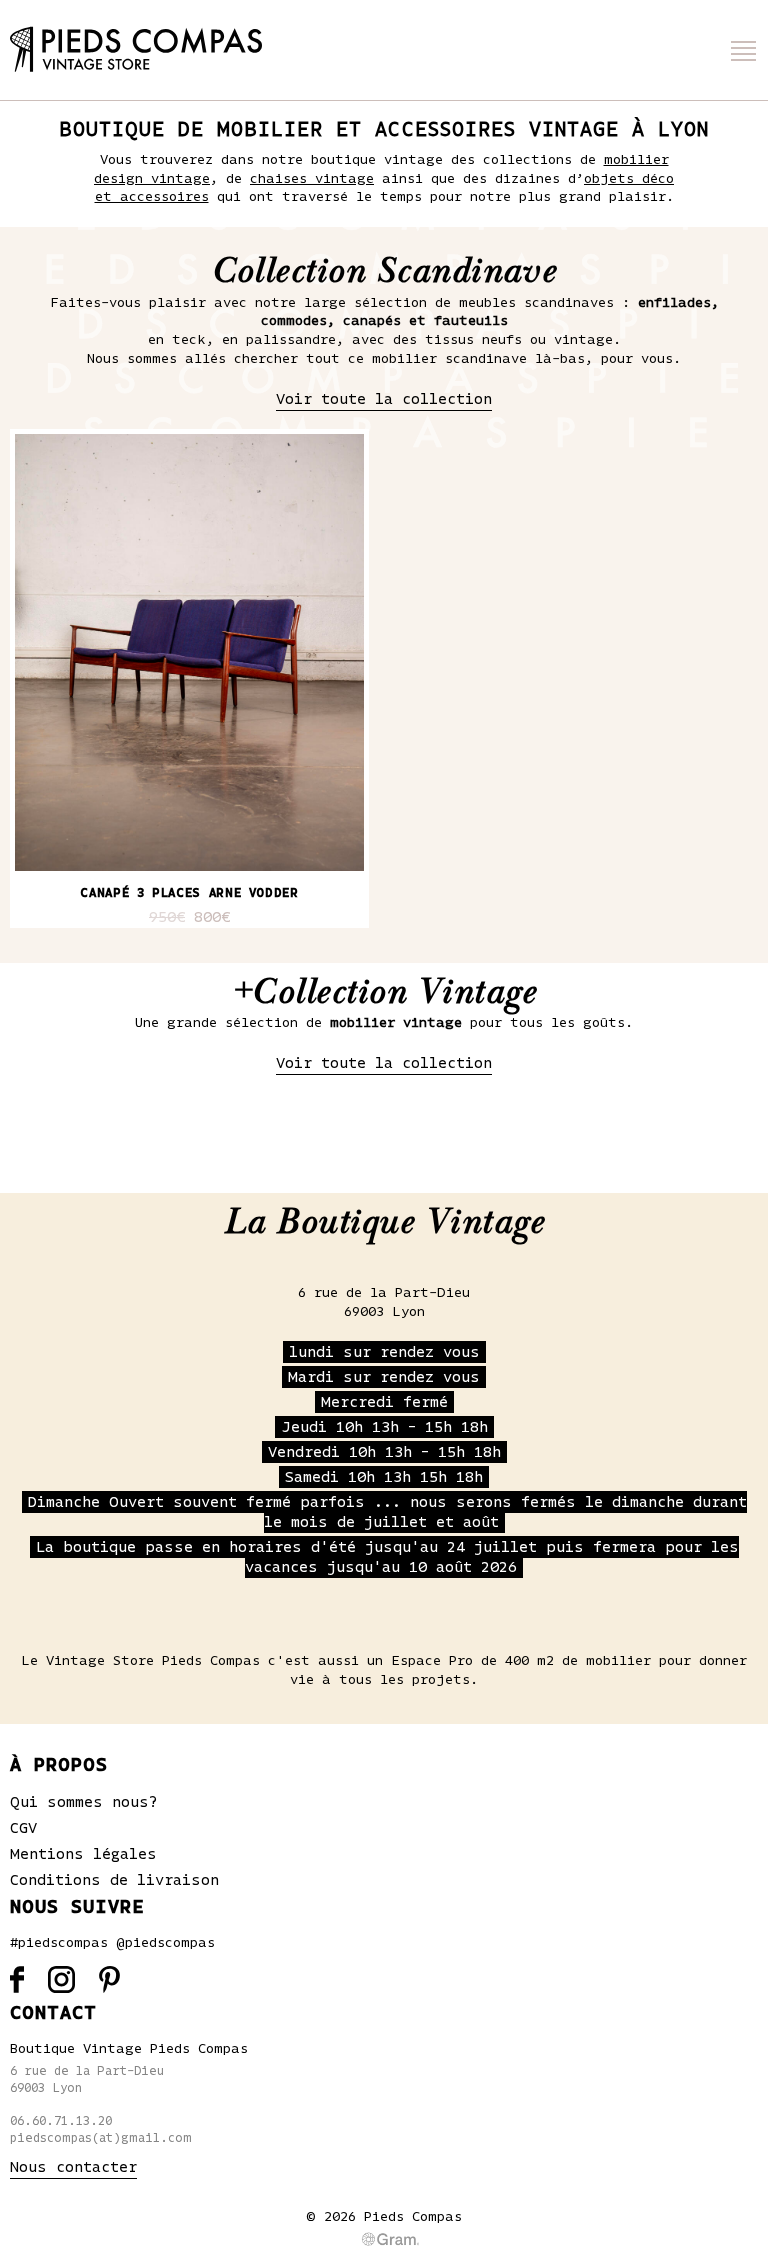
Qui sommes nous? (84, 1802)
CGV (23, 1828)
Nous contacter (73, 2167)
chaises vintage (312, 179)
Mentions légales (83, 1854)
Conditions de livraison (114, 1880)
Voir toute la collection (384, 399)
